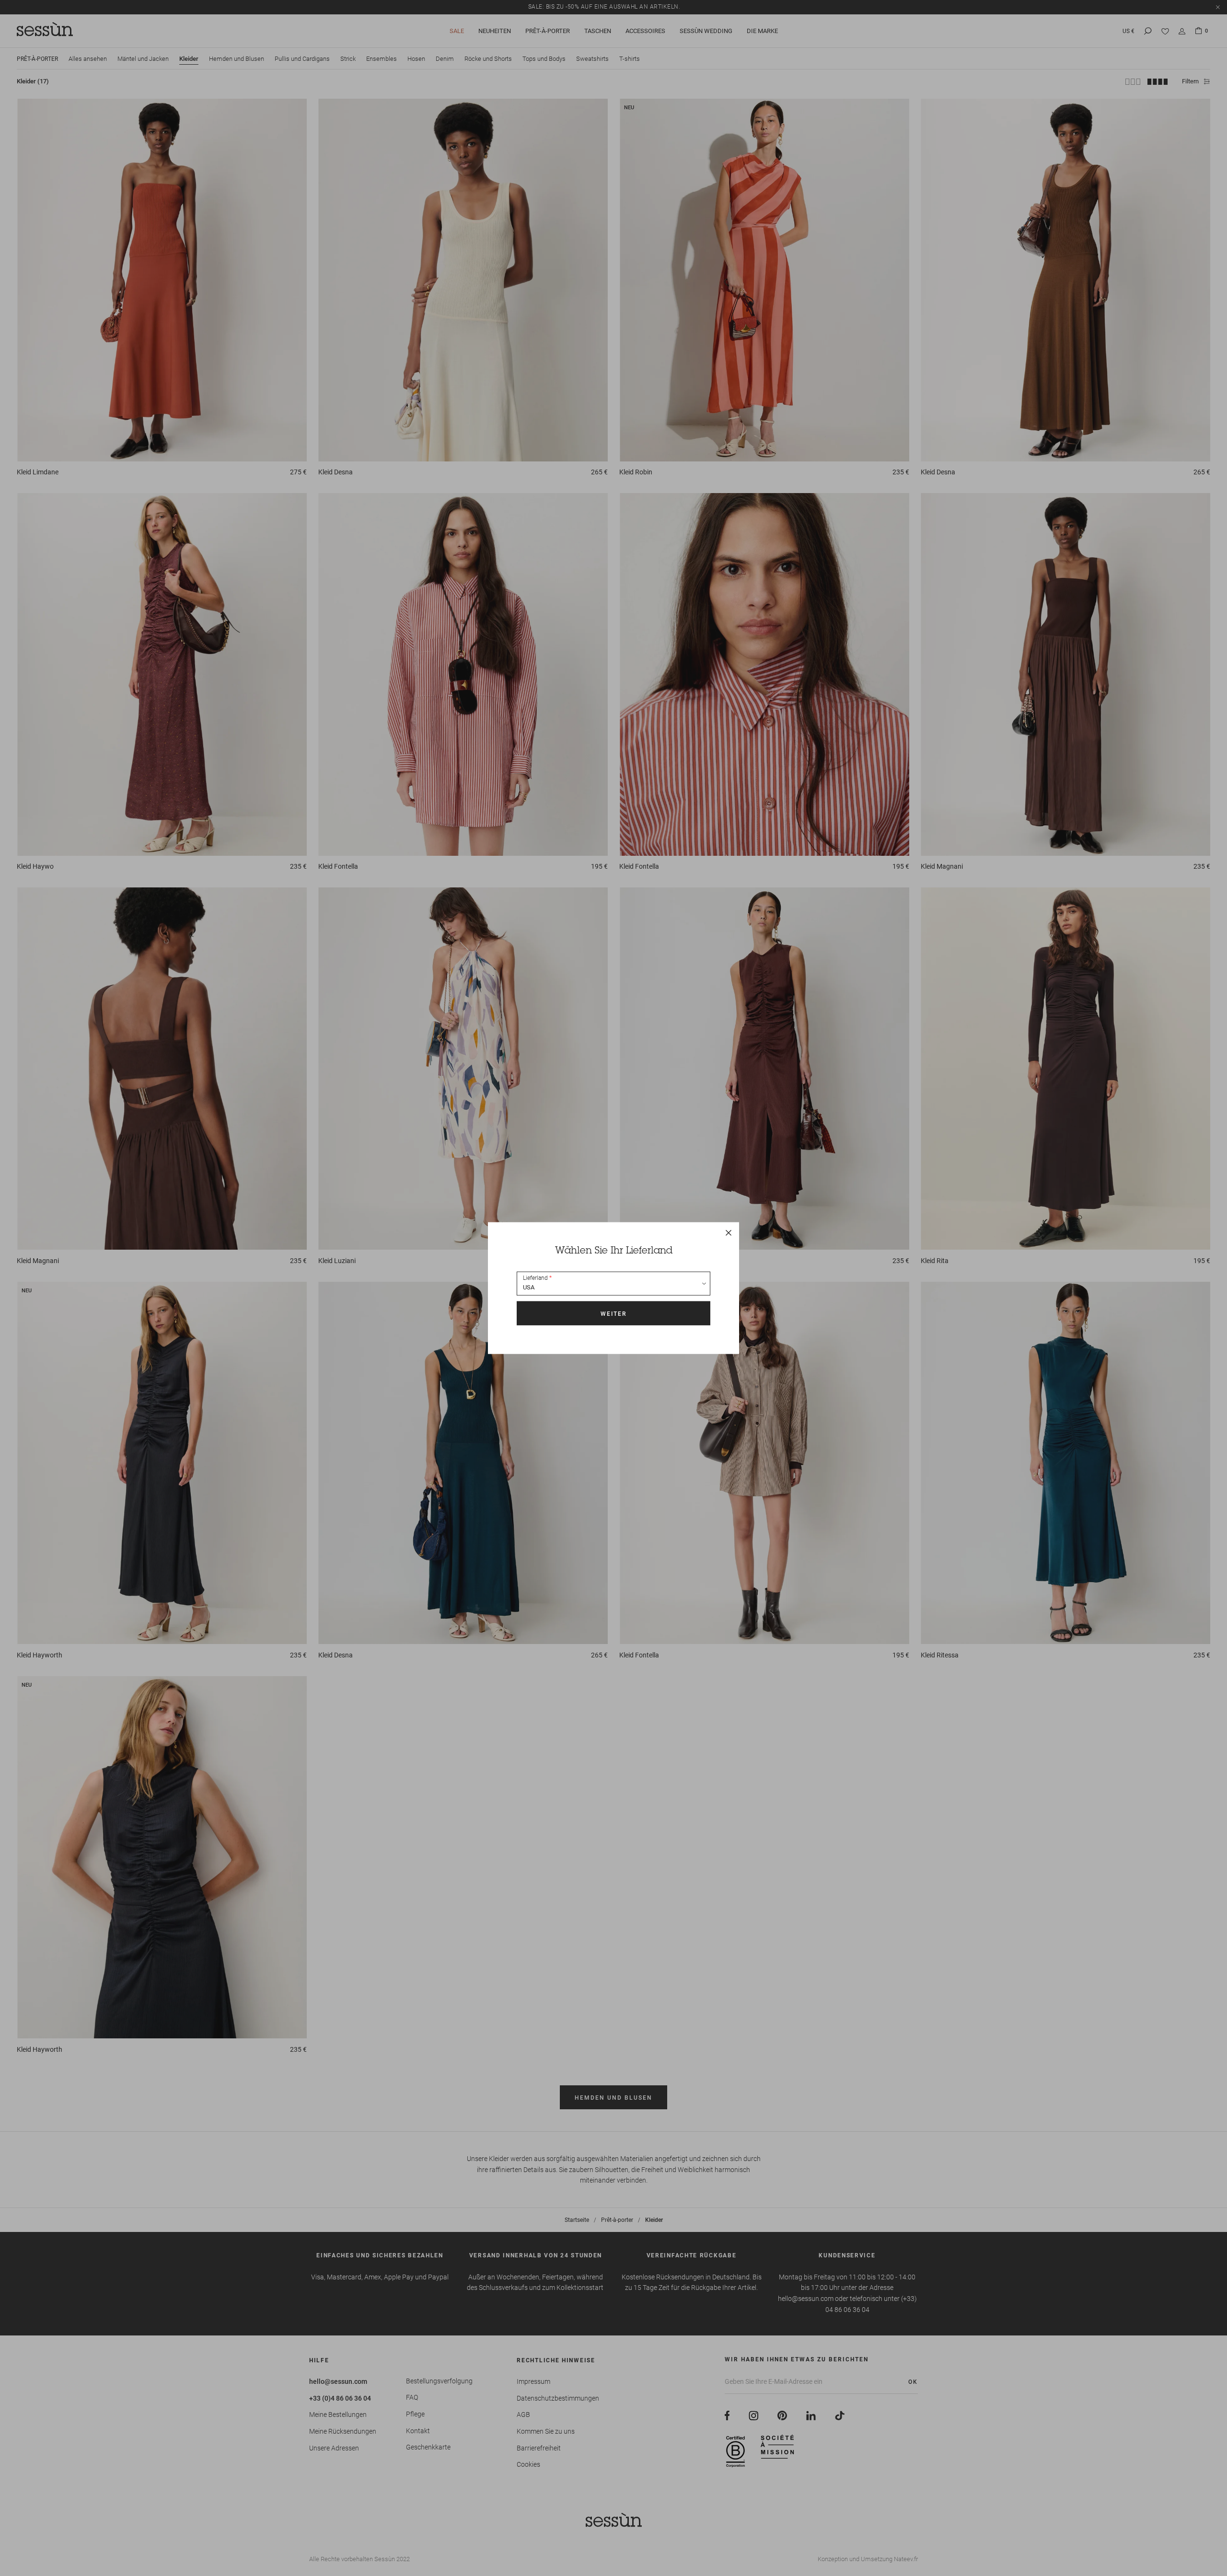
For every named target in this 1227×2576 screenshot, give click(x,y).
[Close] (729, 1233)
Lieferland (535, 1278)
